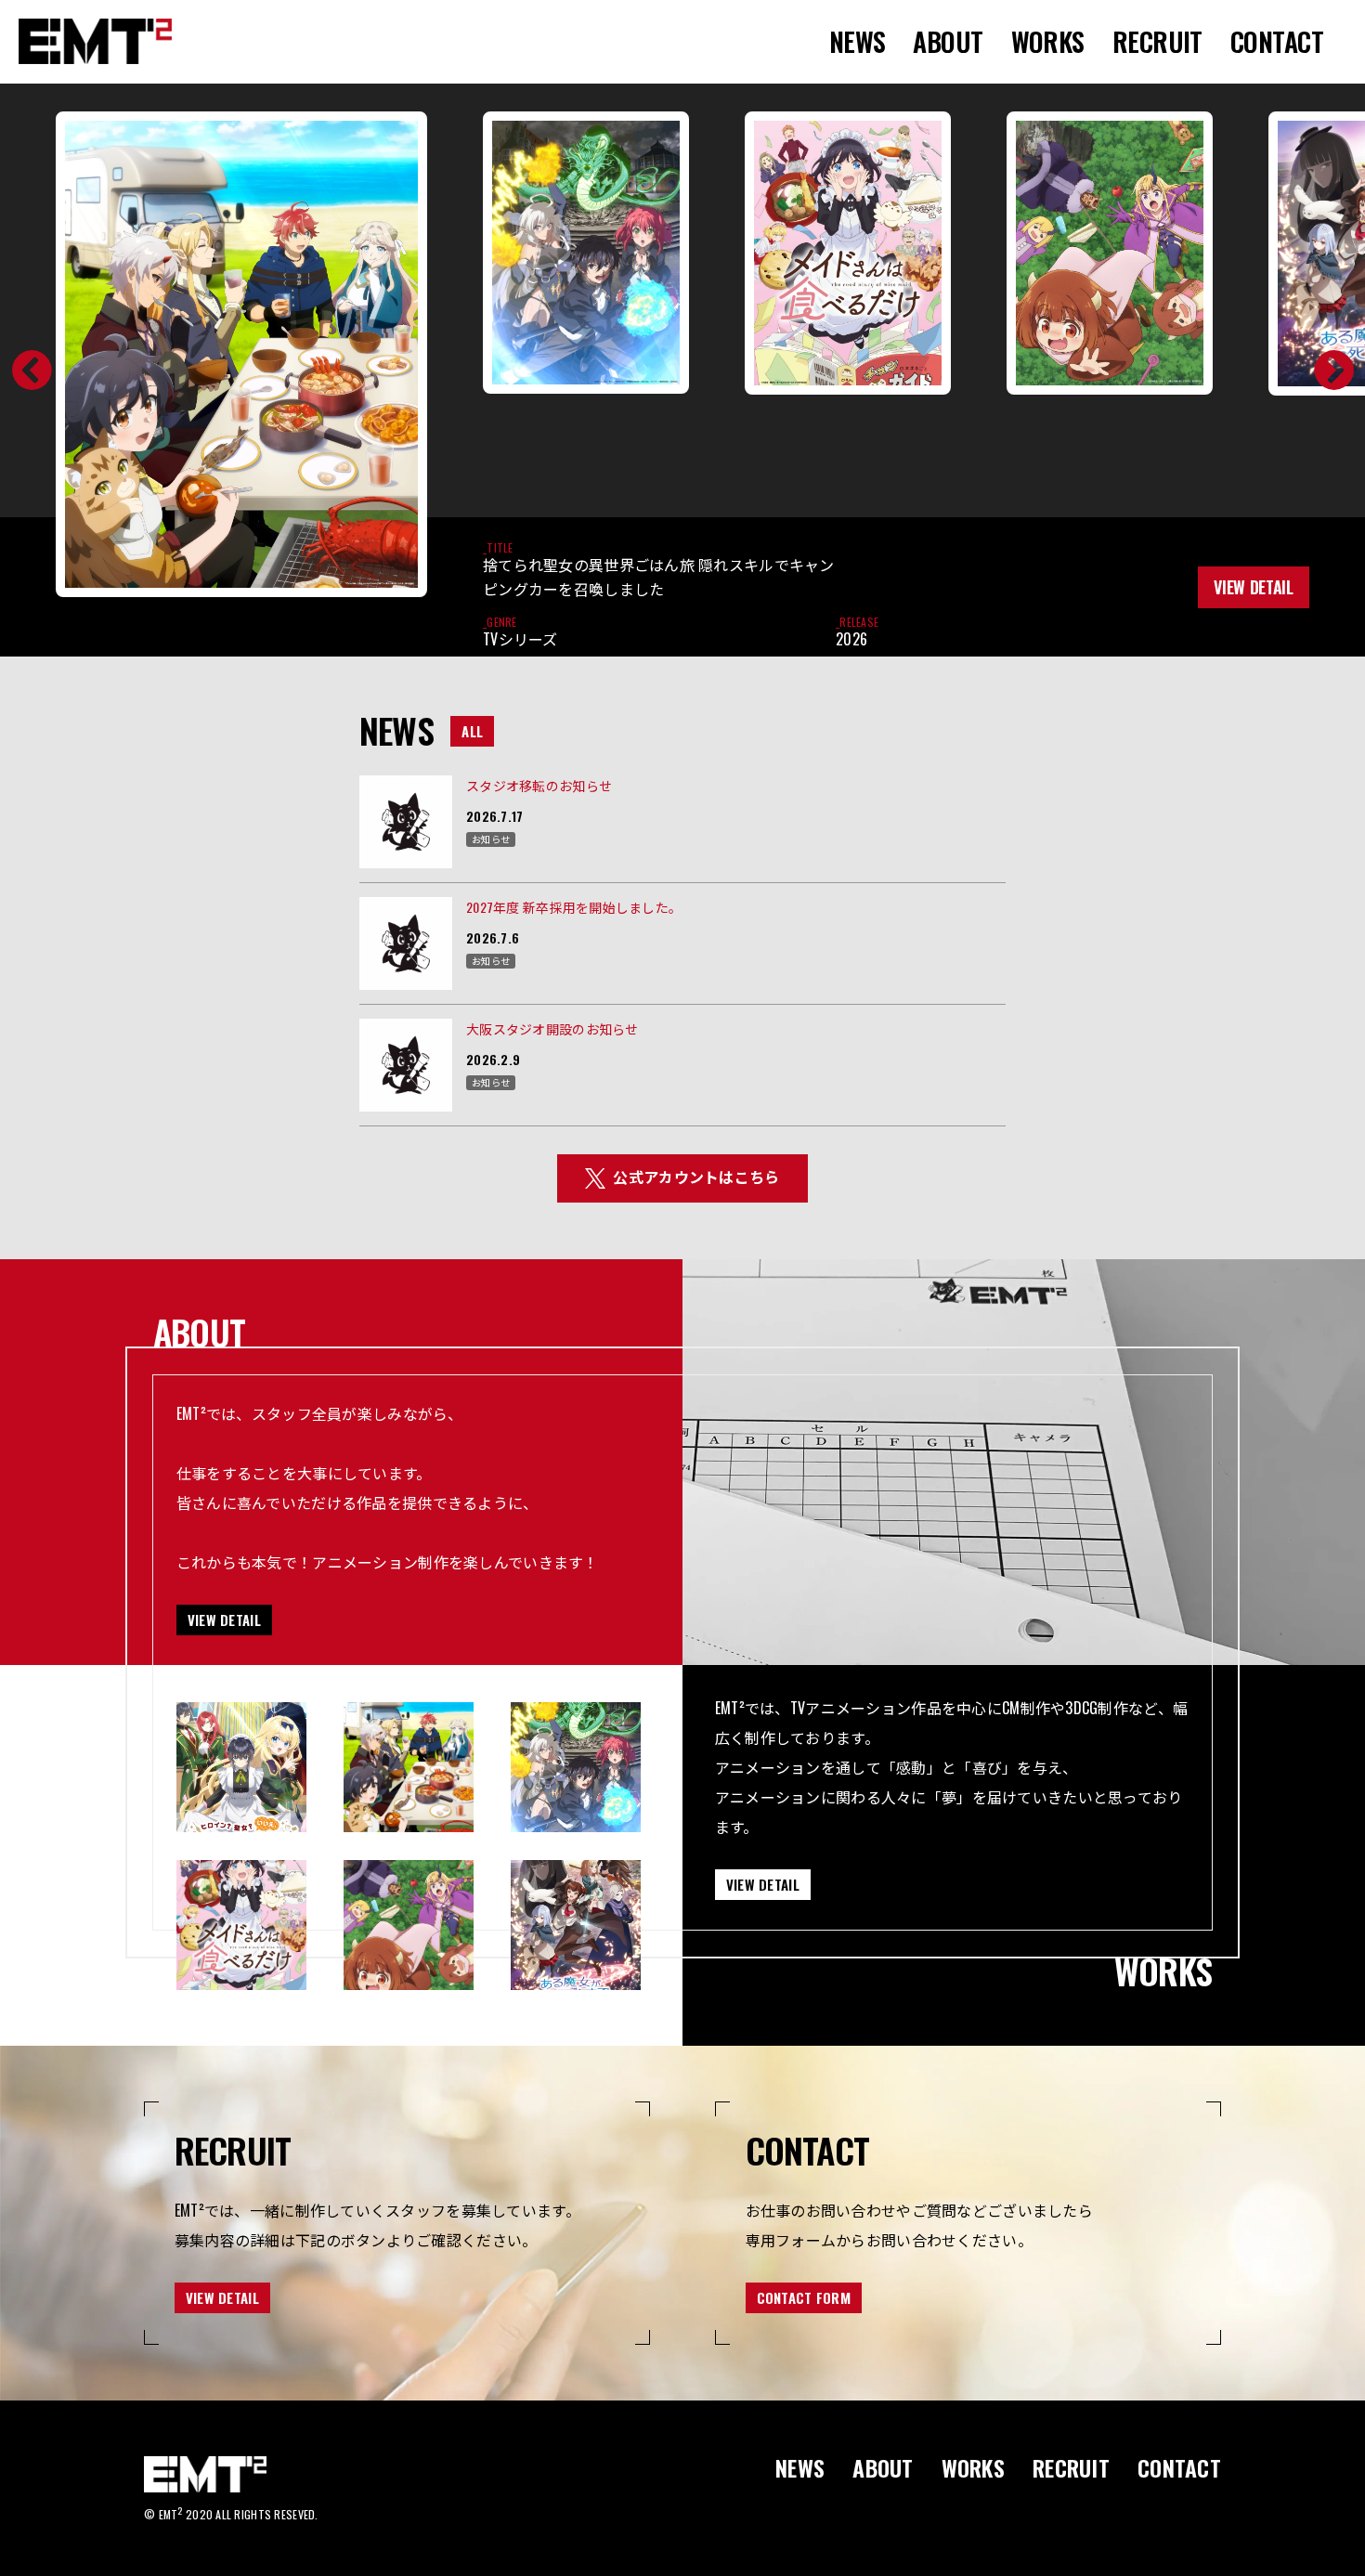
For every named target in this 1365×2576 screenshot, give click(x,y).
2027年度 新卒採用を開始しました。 (574, 907)
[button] (22, 371)
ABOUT (948, 41)
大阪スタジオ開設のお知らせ (552, 1028)
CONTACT (1277, 41)
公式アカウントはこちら (696, 1177)
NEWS (858, 41)
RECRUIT (1157, 41)
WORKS (1048, 41)
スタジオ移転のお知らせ (539, 785)
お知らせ (491, 839)
